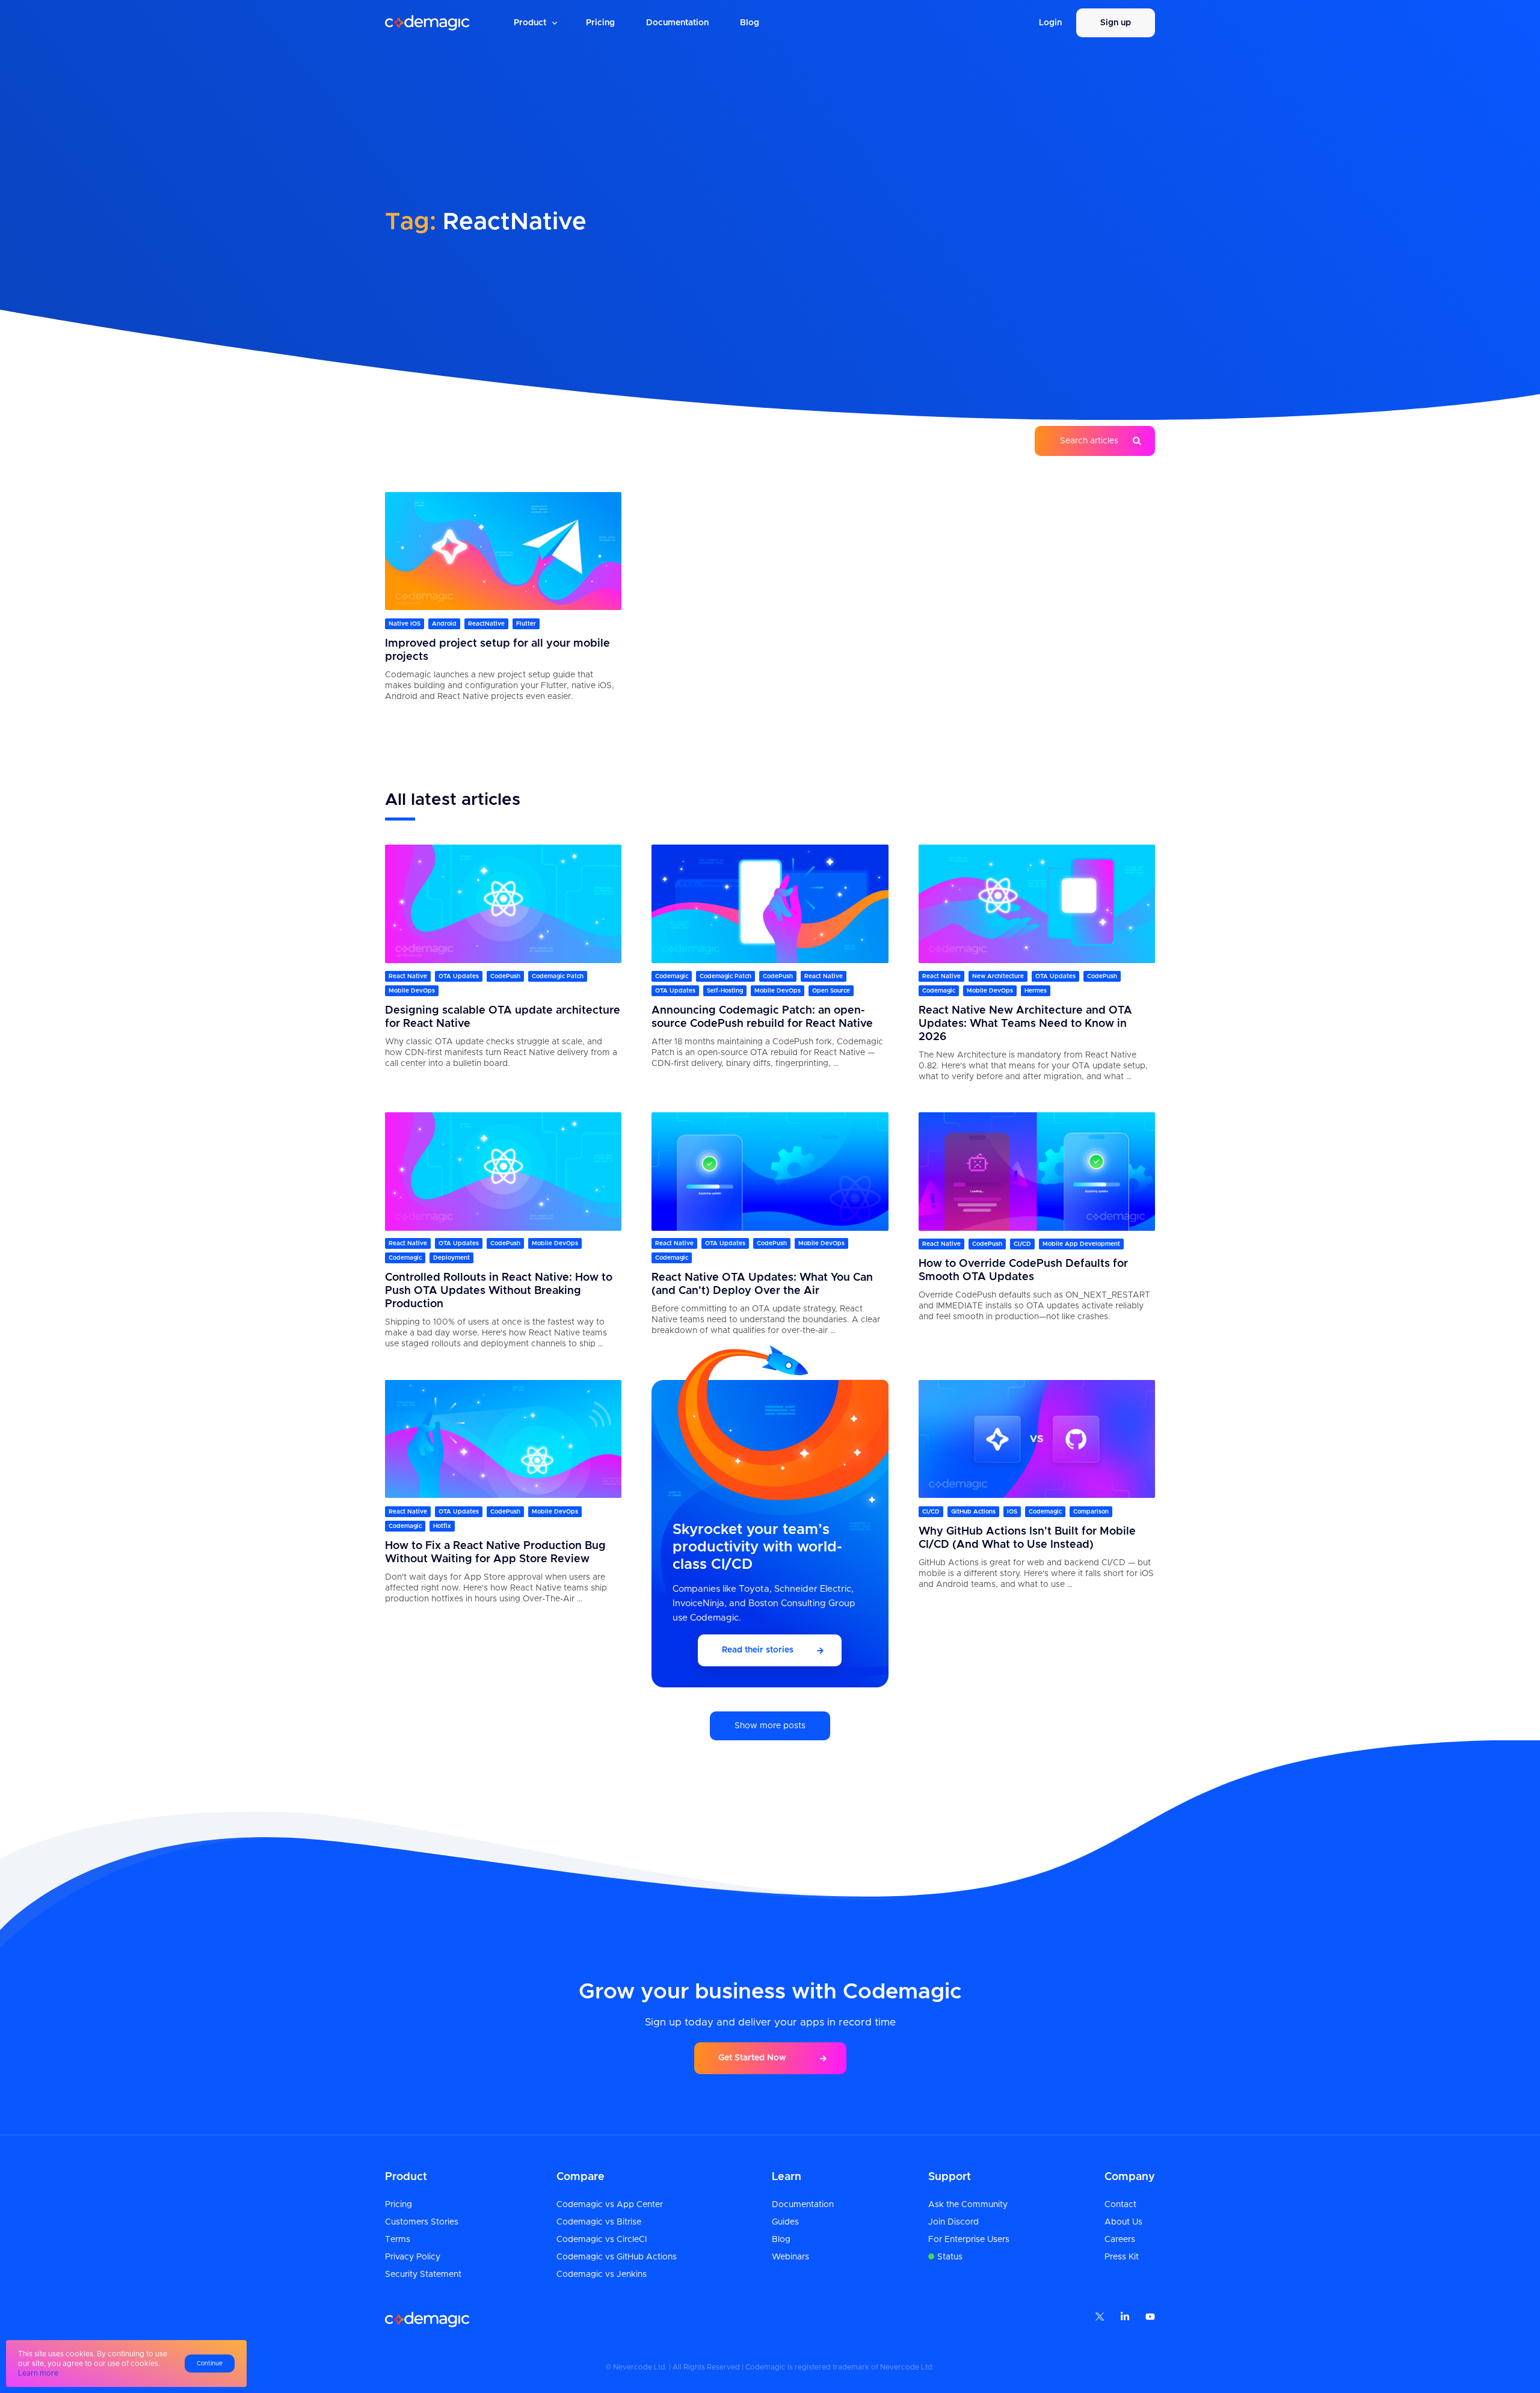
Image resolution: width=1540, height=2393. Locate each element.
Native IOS (405, 623)
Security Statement (423, 2274)
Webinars (790, 2257)
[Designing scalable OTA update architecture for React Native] (503, 904)
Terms (398, 2240)
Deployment (451, 1258)
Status (950, 2257)
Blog (750, 23)
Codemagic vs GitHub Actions (617, 2257)
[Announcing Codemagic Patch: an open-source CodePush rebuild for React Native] (770, 904)
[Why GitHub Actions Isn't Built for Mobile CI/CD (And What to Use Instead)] (1037, 1439)
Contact (1120, 2205)
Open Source (831, 991)
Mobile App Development (1081, 1244)
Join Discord (953, 2222)
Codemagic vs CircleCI (602, 2240)
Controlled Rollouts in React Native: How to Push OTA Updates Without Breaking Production (499, 1292)
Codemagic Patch (558, 976)
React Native (408, 976)
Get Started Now (752, 2058)
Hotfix (442, 1526)
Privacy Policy (413, 2257)
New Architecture (998, 976)
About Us (1123, 2222)
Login (1050, 23)
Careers (1120, 2240)
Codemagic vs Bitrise (599, 2222)
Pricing (600, 23)
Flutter (526, 623)
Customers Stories (422, 2222)
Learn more (38, 2373)
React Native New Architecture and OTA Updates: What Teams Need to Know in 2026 (1025, 1024)
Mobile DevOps (412, 991)
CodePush (505, 976)
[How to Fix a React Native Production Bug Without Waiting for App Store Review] (503, 1439)
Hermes (1036, 991)
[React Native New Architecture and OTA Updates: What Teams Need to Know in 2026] (1037, 904)
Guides (785, 2222)
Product (530, 23)
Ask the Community (968, 2205)
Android (444, 623)
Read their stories (758, 1650)
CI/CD (1022, 1244)
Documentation (677, 23)
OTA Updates (459, 976)
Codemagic (672, 976)
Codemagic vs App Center (610, 2205)
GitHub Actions (973, 1511)
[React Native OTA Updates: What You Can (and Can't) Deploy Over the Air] (770, 1171)
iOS (1012, 1511)
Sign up (1116, 23)
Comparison (1091, 1511)
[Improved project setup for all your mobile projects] (503, 551)
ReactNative (486, 623)
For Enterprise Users (969, 2240)
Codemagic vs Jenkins (602, 2274)
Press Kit (1122, 2257)
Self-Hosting (725, 991)
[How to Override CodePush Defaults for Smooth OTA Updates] (1037, 1171)
